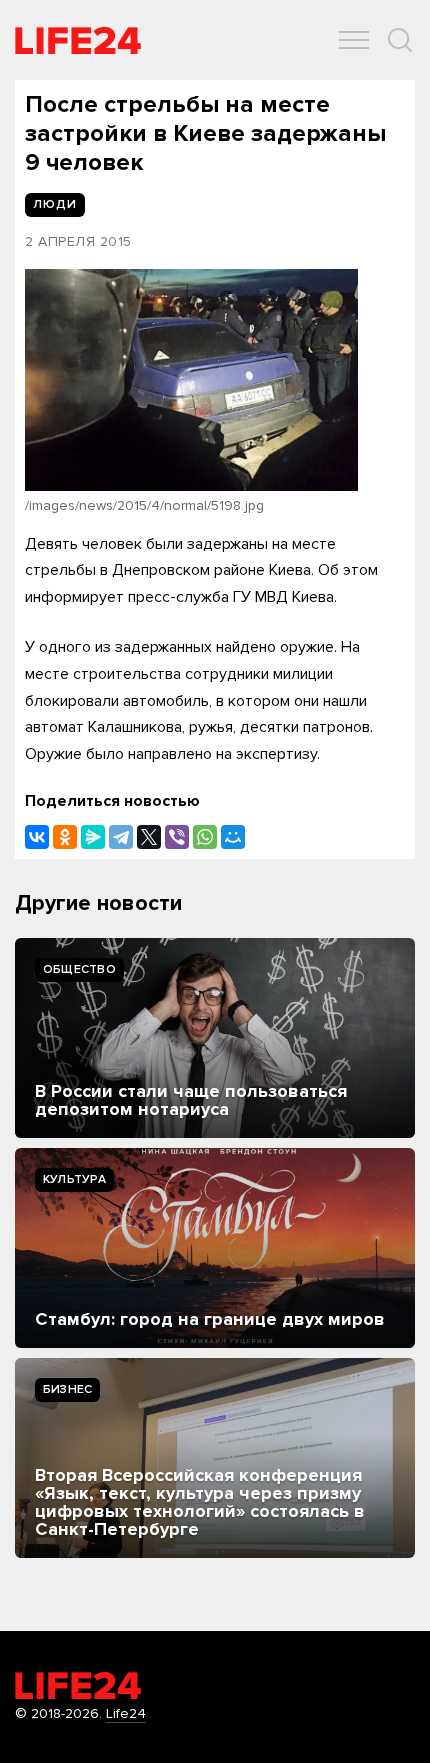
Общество (79, 969)
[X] (149, 837)
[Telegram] (121, 837)
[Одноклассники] (65, 837)
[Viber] (177, 837)
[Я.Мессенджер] (93, 837)
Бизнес (67, 1389)
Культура (74, 1179)
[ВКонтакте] (37, 837)
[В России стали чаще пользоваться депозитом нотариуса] (215, 1038)
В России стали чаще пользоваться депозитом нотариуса (191, 1100)
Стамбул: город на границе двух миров (210, 1319)
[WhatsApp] (205, 837)
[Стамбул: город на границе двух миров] (215, 1248)
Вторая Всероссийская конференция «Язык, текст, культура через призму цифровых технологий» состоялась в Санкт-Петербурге (200, 1502)
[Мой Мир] (233, 837)
